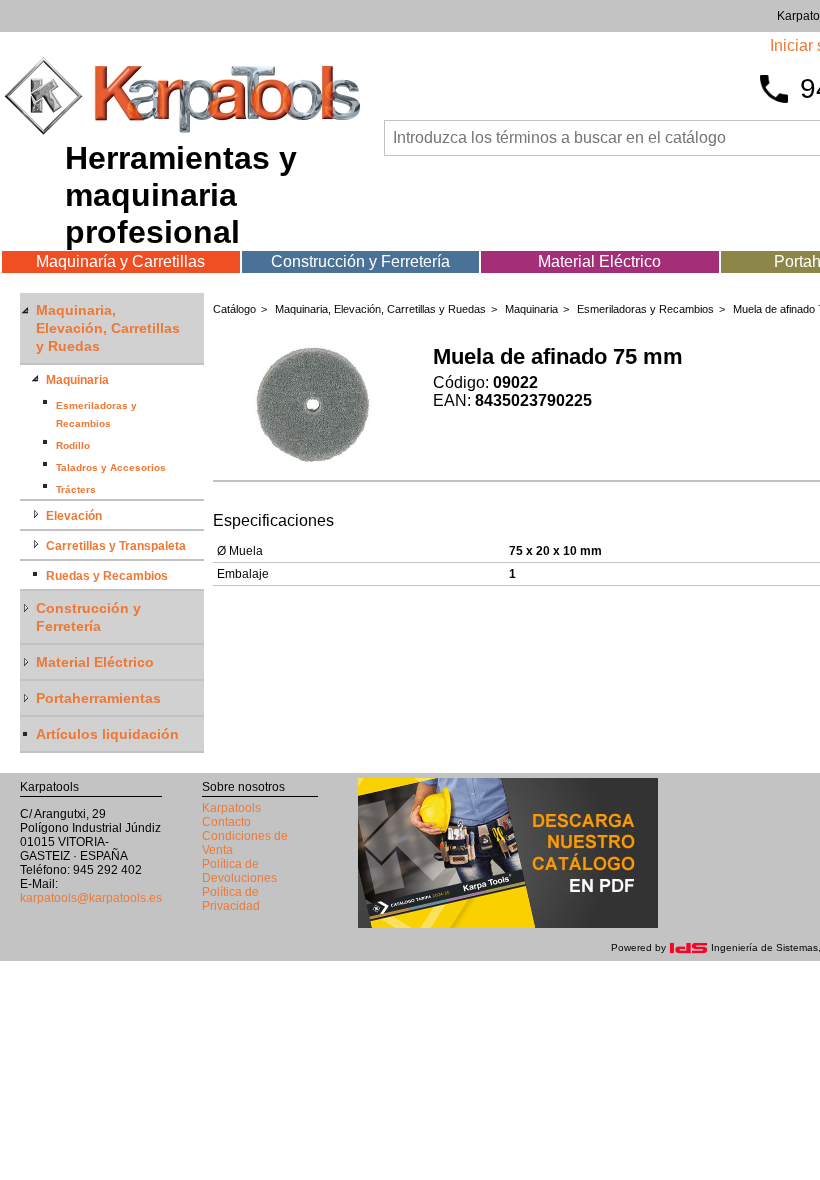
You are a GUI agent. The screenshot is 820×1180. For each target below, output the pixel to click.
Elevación (74, 516)
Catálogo (234, 309)
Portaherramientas (98, 698)
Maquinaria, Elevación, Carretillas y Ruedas (108, 328)
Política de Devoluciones (239, 871)
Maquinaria (77, 380)
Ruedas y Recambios (107, 576)
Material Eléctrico (599, 261)
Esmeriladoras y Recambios (645, 309)
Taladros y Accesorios (111, 467)
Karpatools (231, 808)
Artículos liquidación (107, 734)
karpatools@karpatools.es (91, 898)
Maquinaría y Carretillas (120, 261)
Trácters (76, 489)
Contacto (226, 822)
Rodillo (73, 445)
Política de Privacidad (231, 899)
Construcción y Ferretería (360, 261)
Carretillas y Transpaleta (116, 546)
